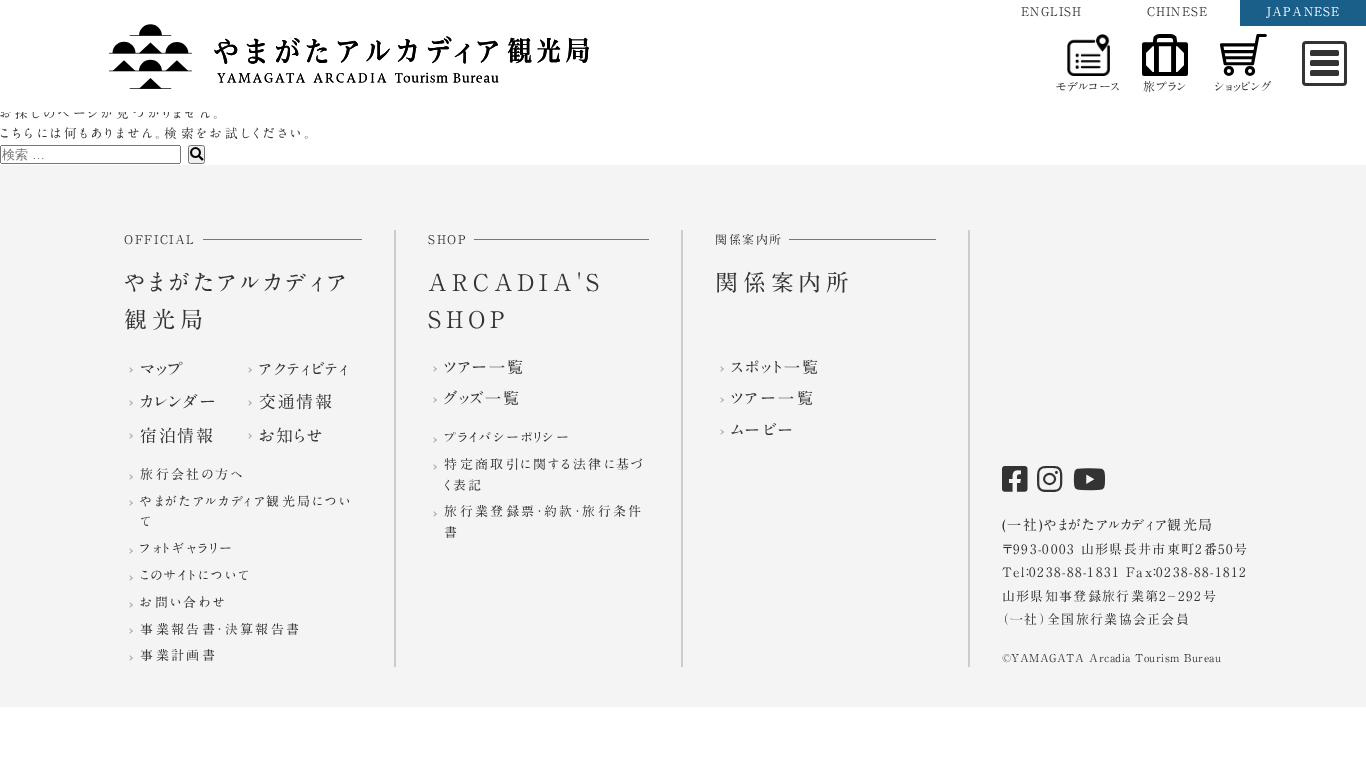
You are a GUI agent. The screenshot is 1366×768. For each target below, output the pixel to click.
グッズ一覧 (482, 398)
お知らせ (291, 435)
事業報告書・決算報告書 (220, 629)
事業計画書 (178, 655)
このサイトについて (196, 575)
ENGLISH (1051, 11)
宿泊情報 (177, 435)
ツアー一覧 (484, 367)
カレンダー (178, 401)
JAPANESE (1303, 11)
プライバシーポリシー (507, 437)
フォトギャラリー (186, 548)
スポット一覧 (775, 367)
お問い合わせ (183, 602)
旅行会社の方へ (192, 474)
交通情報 (296, 401)
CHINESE (1177, 11)
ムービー (763, 430)
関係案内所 (784, 282)
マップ (162, 368)
